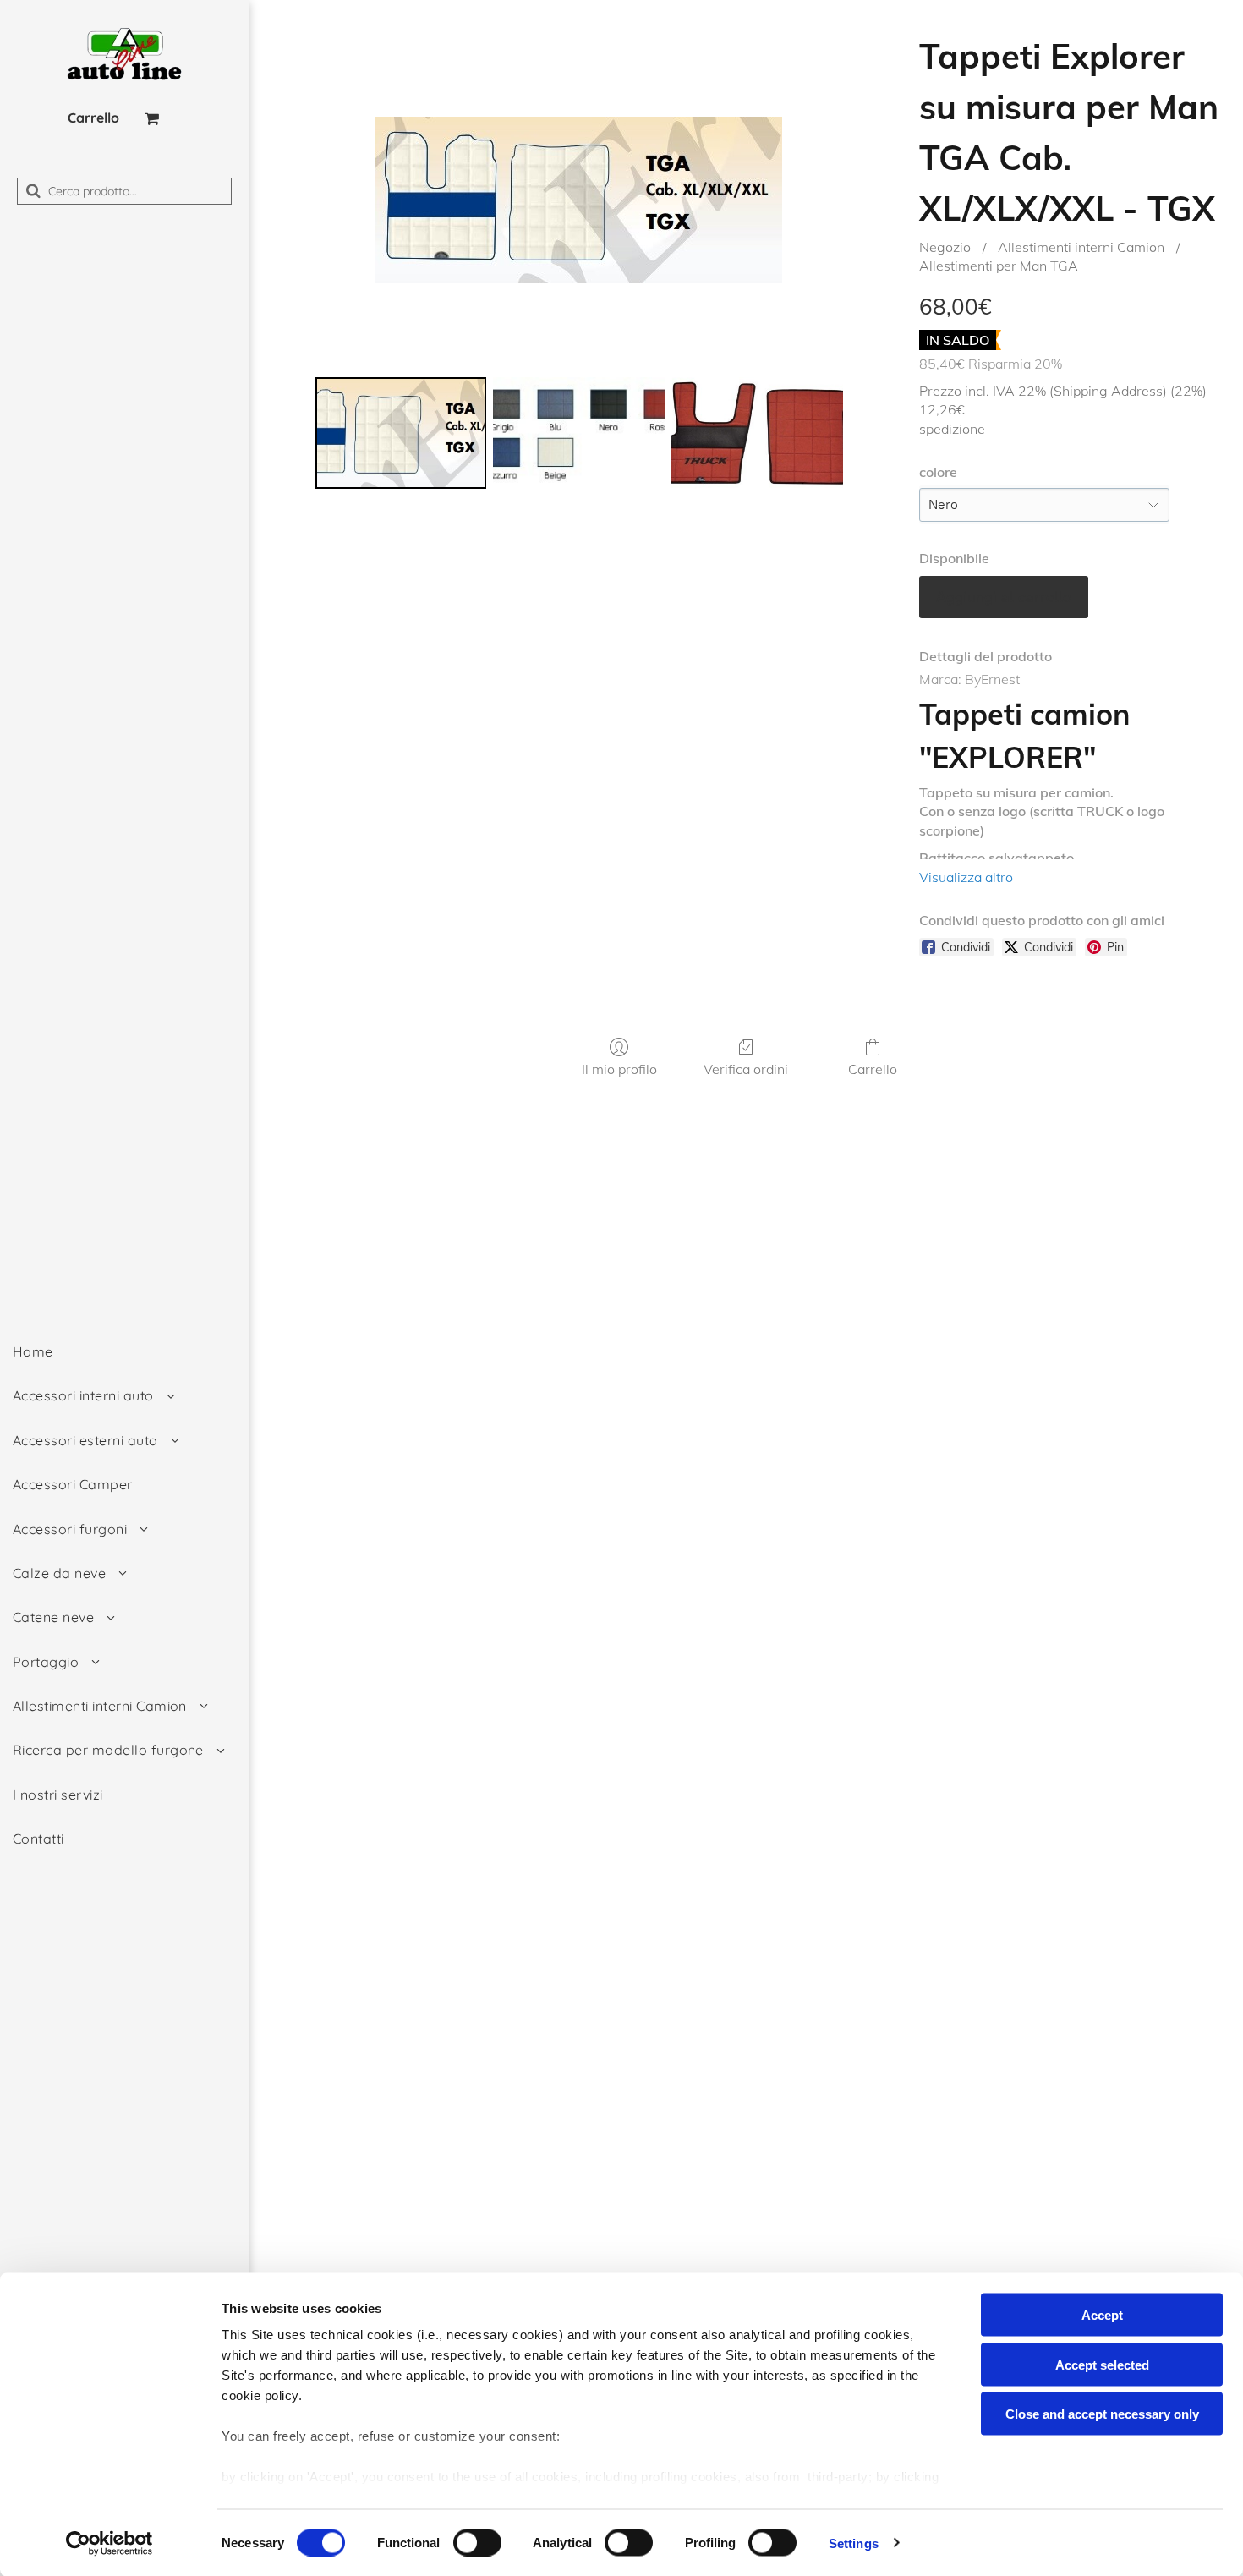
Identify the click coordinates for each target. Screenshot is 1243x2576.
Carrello (873, 1069)
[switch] (477, 2542)
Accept (1102, 2315)
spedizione (952, 429)
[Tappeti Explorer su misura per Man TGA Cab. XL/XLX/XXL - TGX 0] (401, 433)
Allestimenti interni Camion (1081, 247)
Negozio (945, 247)
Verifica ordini (746, 1069)
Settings (854, 2543)
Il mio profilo (619, 1069)
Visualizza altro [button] (966, 877)
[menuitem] (124, 1351)
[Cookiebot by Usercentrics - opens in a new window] (110, 2543)
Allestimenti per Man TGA (999, 266)
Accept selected (1102, 2364)
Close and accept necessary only (1102, 2414)
